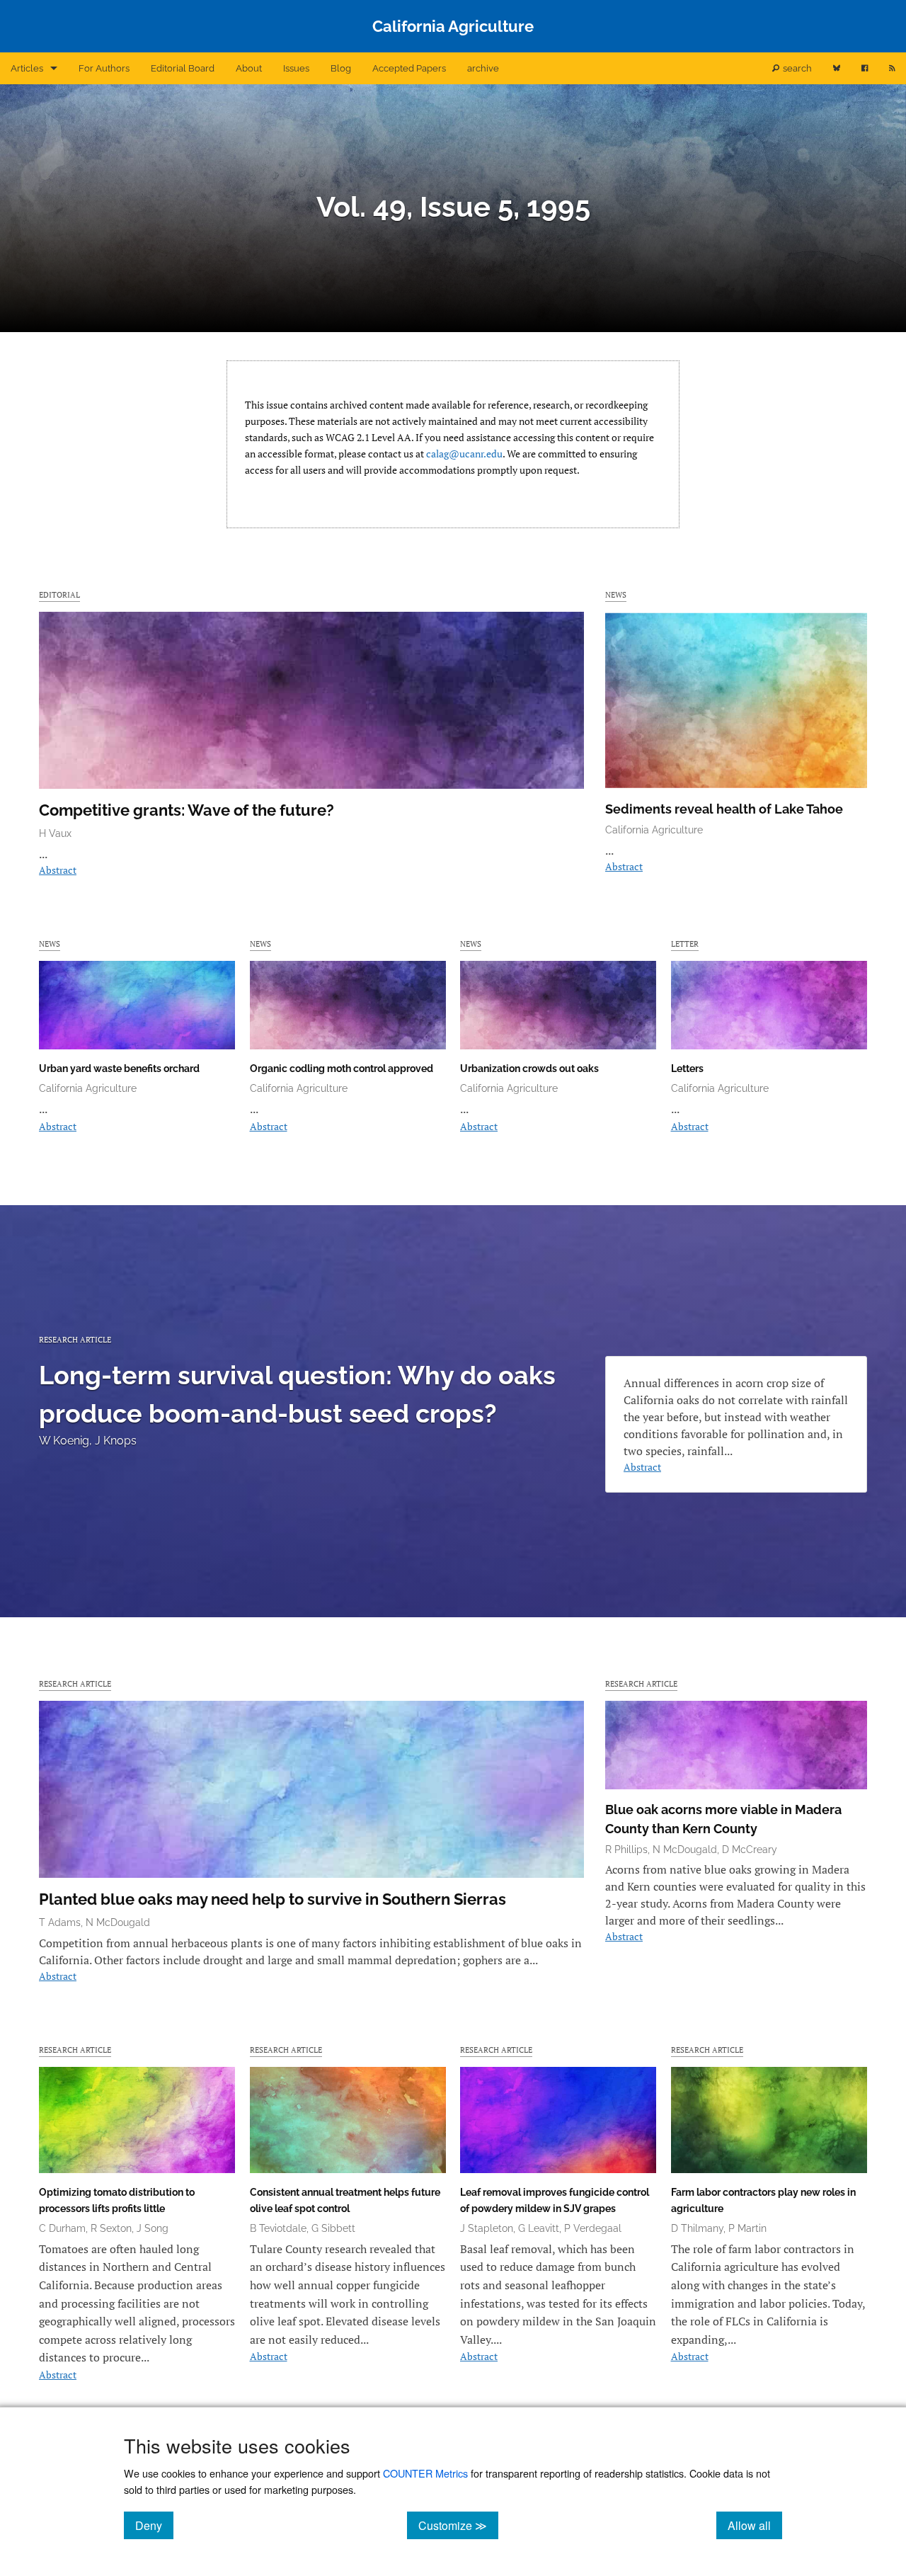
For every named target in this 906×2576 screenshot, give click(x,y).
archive (483, 68)
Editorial (59, 594)
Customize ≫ (458, 2525)
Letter (685, 944)
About (249, 68)
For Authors (104, 68)
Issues (296, 68)
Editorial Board (183, 68)
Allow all (755, 2525)
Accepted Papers (409, 68)
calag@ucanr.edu (464, 454)
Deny (154, 2525)
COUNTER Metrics (425, 2473)
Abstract (58, 870)
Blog (341, 68)
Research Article (75, 1339)
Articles (27, 68)
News (616, 594)
